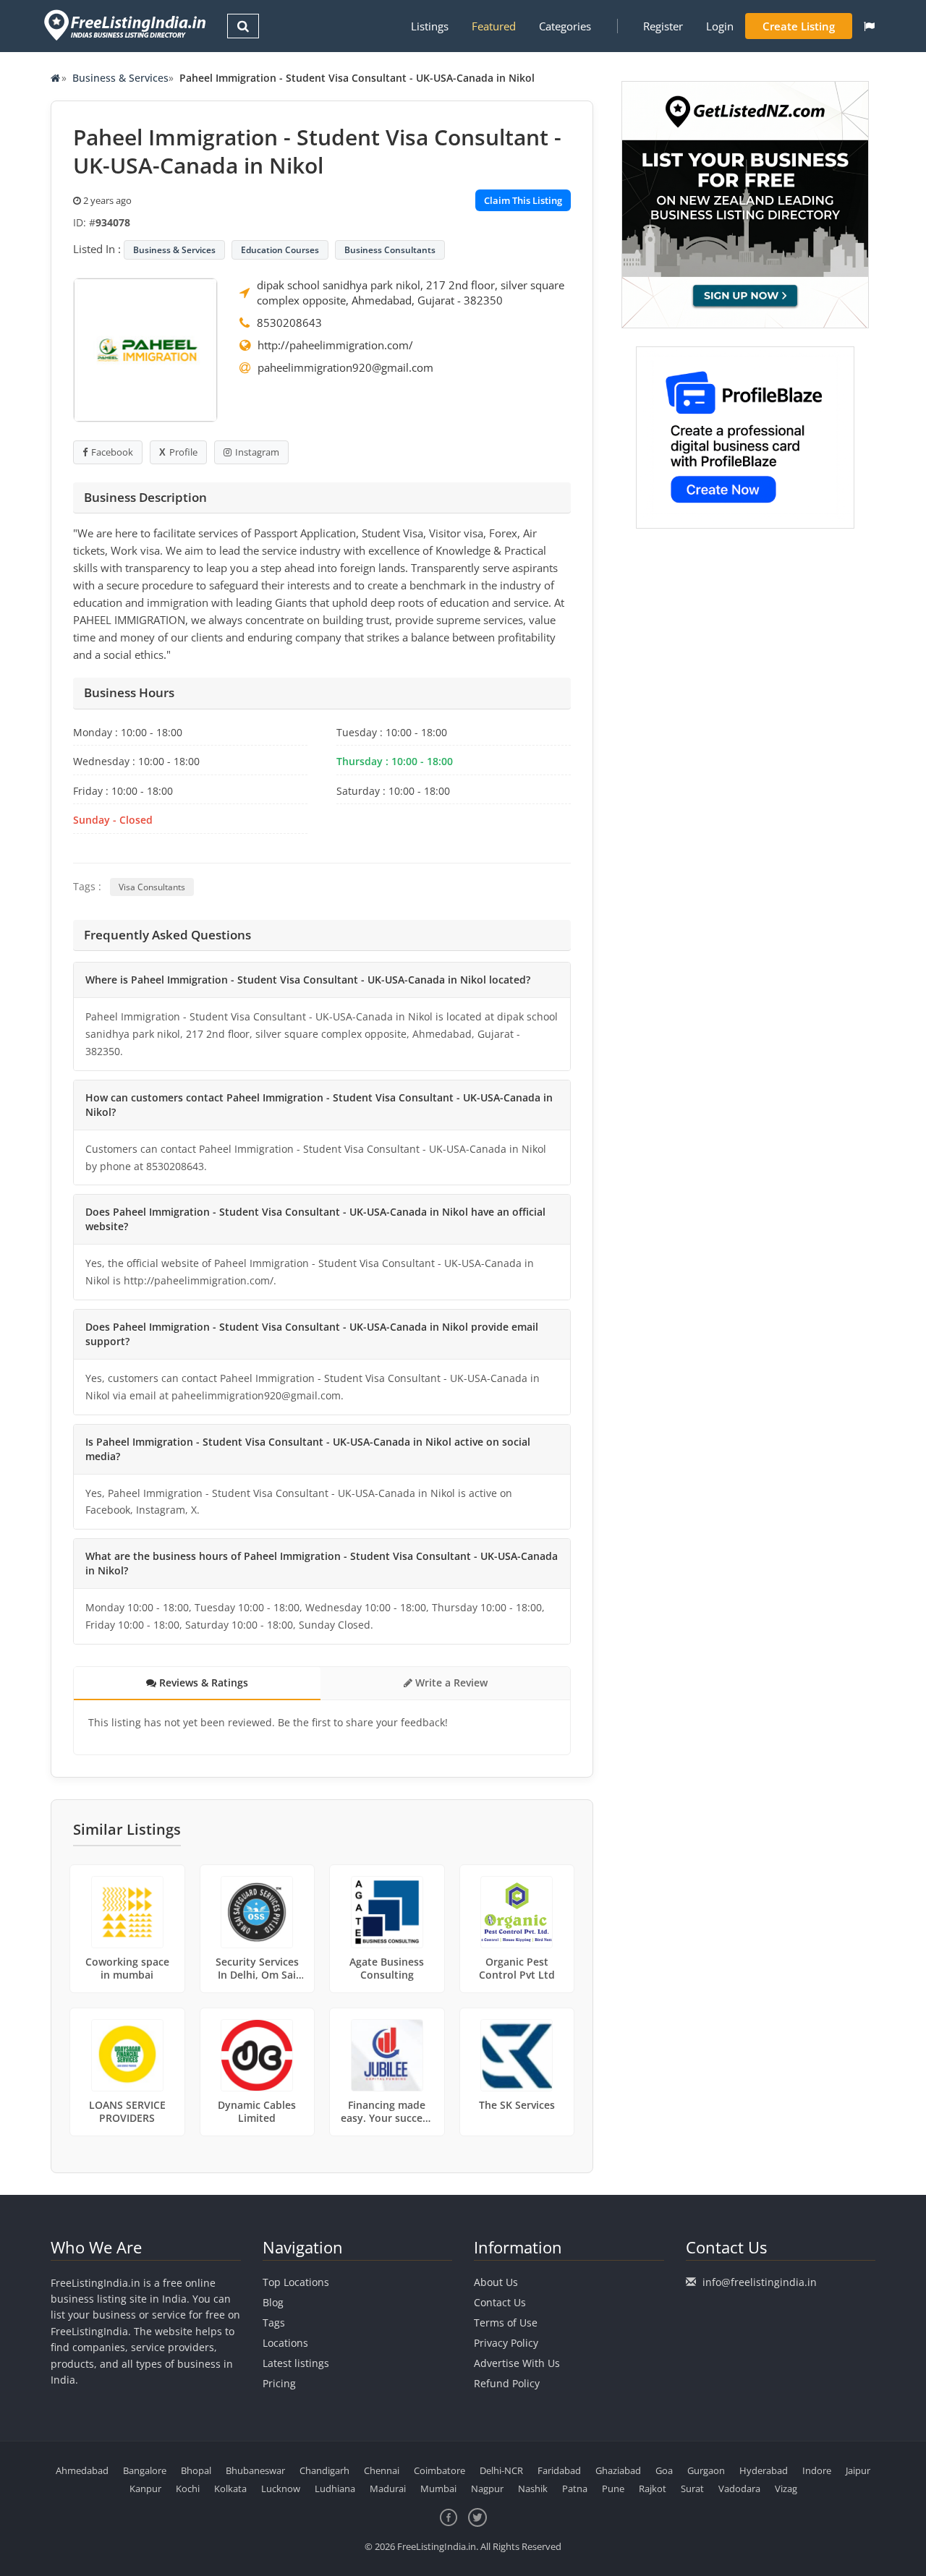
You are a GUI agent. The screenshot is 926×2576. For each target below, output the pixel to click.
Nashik (533, 2488)
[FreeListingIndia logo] (126, 25)
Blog (273, 2302)
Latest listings (296, 2363)
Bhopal (196, 2470)
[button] (869, 26)
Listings (430, 26)
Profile (183, 452)
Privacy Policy (506, 2343)
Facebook (112, 452)
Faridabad (559, 2470)
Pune (613, 2488)
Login (720, 26)
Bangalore (145, 2470)
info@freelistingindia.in (760, 2282)
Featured (494, 26)
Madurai (388, 2488)
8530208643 (289, 323)
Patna (575, 2488)
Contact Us (500, 2302)
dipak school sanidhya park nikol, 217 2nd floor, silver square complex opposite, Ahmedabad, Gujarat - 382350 (411, 293)
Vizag (786, 2488)
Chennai (382, 2470)
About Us (496, 2282)
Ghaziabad (618, 2470)
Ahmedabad (82, 2470)
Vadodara (739, 2488)
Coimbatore (439, 2470)
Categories (565, 26)
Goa (664, 2470)
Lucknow (281, 2488)
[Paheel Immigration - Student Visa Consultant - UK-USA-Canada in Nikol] (145, 349)
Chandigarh (324, 2470)
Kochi (188, 2488)
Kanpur (145, 2488)
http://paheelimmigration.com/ (335, 345)
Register (663, 26)
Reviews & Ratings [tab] (202, 1682)
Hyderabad (764, 2470)
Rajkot (653, 2488)
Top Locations (296, 2282)
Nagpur (487, 2488)
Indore (817, 2470)
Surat (692, 2488)
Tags (274, 2323)
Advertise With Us (517, 2363)
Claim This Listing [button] (523, 200)
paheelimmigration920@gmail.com (345, 367)
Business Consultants (390, 250)
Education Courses (280, 250)
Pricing (279, 2383)
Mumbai (438, 2488)
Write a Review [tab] (450, 1682)
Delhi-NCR (501, 2470)
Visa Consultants (152, 887)
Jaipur (858, 2470)
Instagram (257, 452)
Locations (285, 2343)
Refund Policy (507, 2383)
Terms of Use (506, 2323)
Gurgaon (706, 2470)
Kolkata (230, 2488)
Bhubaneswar (255, 2470)
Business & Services (120, 78)
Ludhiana (335, 2488)
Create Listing (799, 26)
